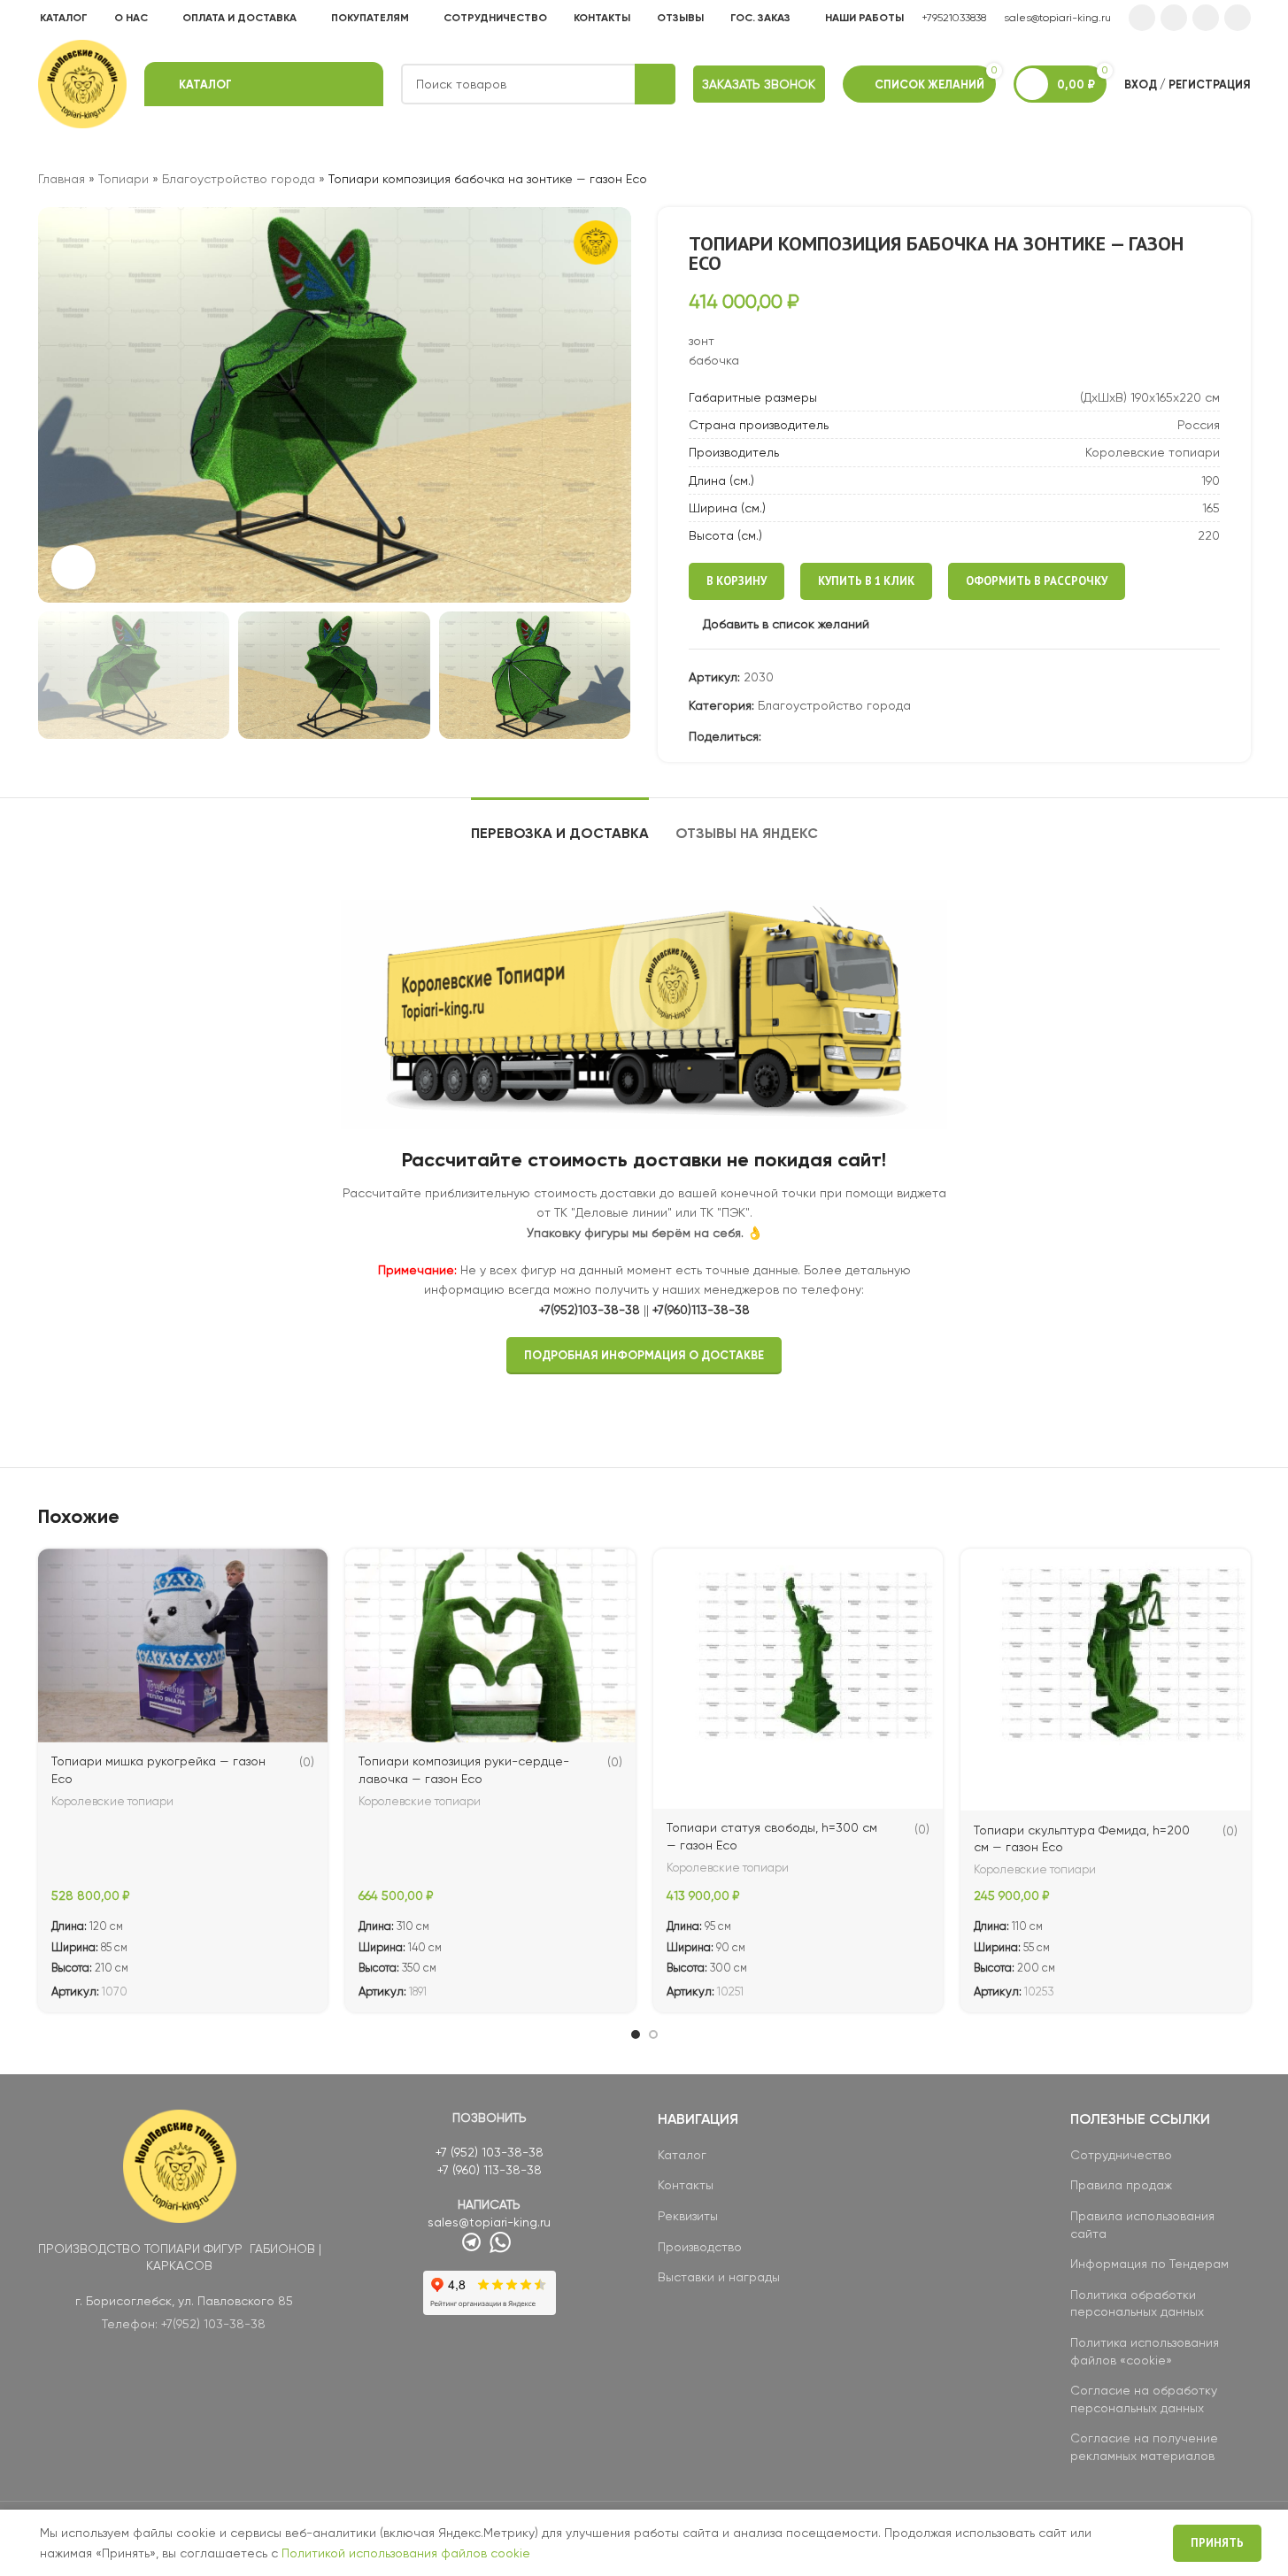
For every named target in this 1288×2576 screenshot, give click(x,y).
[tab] (560, 824)
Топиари (123, 179)
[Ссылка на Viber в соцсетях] (878, 737)
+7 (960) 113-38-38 (490, 2170)
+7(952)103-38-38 (590, 1310)
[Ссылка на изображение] (180, 2165)
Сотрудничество (1121, 2155)
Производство (700, 2247)
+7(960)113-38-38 (701, 1310)
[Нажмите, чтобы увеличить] (73, 567)
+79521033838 (954, 18)
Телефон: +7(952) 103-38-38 (184, 2324)
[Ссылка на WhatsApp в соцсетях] (1174, 18)
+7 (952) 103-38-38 (490, 2152)
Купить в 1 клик (866, 581)
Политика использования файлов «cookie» (1145, 2351)
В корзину (737, 581)
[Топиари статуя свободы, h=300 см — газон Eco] (798, 1679)
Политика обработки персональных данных (1137, 2303)
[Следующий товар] (1240, 179)
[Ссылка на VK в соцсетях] (1206, 18)
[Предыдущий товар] (1198, 179)
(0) (307, 1762)
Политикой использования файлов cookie (406, 2553)
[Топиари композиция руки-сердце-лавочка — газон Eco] (490, 1646)
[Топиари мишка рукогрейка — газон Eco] (183, 1646)
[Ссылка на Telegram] (1238, 18)
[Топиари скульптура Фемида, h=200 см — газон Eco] (1106, 1680)
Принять (1217, 2543)
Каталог (682, 2155)
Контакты (686, 2185)
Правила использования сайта (1142, 2225)
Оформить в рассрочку (1037, 581)
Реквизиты (688, 2216)
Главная (62, 179)
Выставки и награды (719, 2277)
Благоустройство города (239, 179)
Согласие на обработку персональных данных (1144, 2399)
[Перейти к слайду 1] (636, 2034)
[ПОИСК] (655, 84)
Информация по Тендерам (1149, 2264)
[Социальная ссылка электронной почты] (772, 737)
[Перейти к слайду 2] (653, 2034)
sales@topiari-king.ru (1057, 18)
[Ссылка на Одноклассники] (1142, 18)
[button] (60, 675)
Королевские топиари (112, 1801)
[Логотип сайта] (82, 83)
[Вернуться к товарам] (1219, 179)
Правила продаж (1121, 2185)
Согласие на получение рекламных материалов (1144, 2447)
